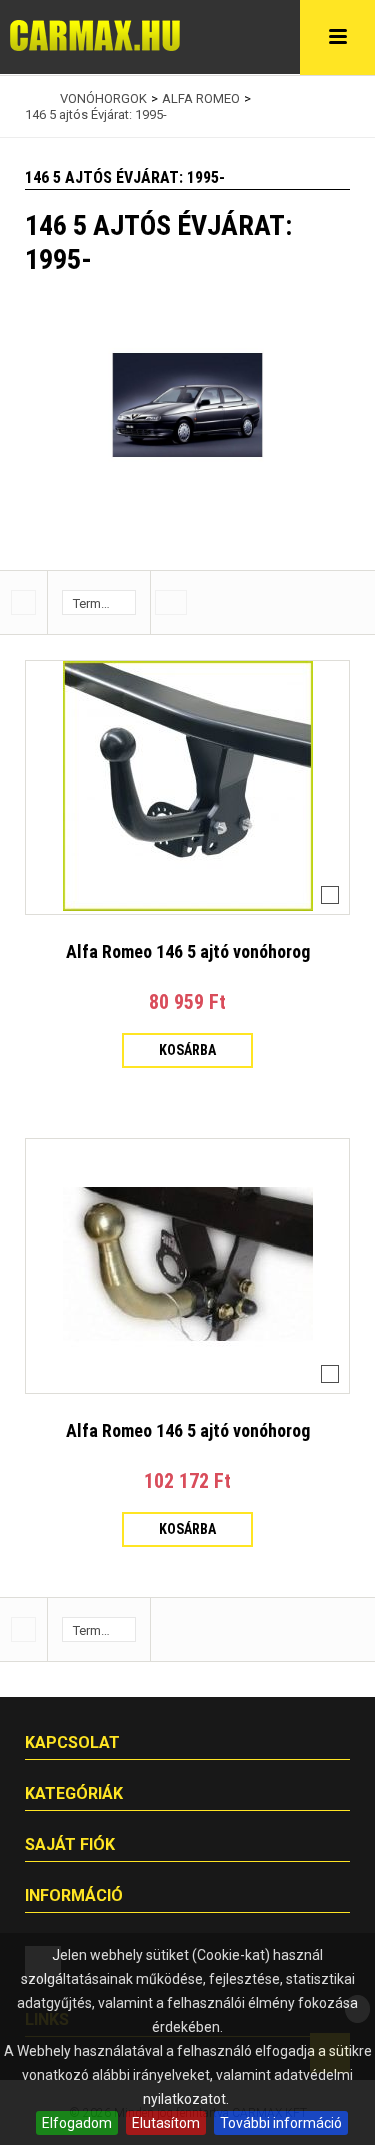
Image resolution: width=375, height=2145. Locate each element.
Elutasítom (166, 2123)
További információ (281, 2123)
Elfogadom (77, 2123)
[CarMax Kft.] (95, 35)
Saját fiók (70, 1844)
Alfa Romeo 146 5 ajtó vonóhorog (188, 951)
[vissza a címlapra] (30, 99)
